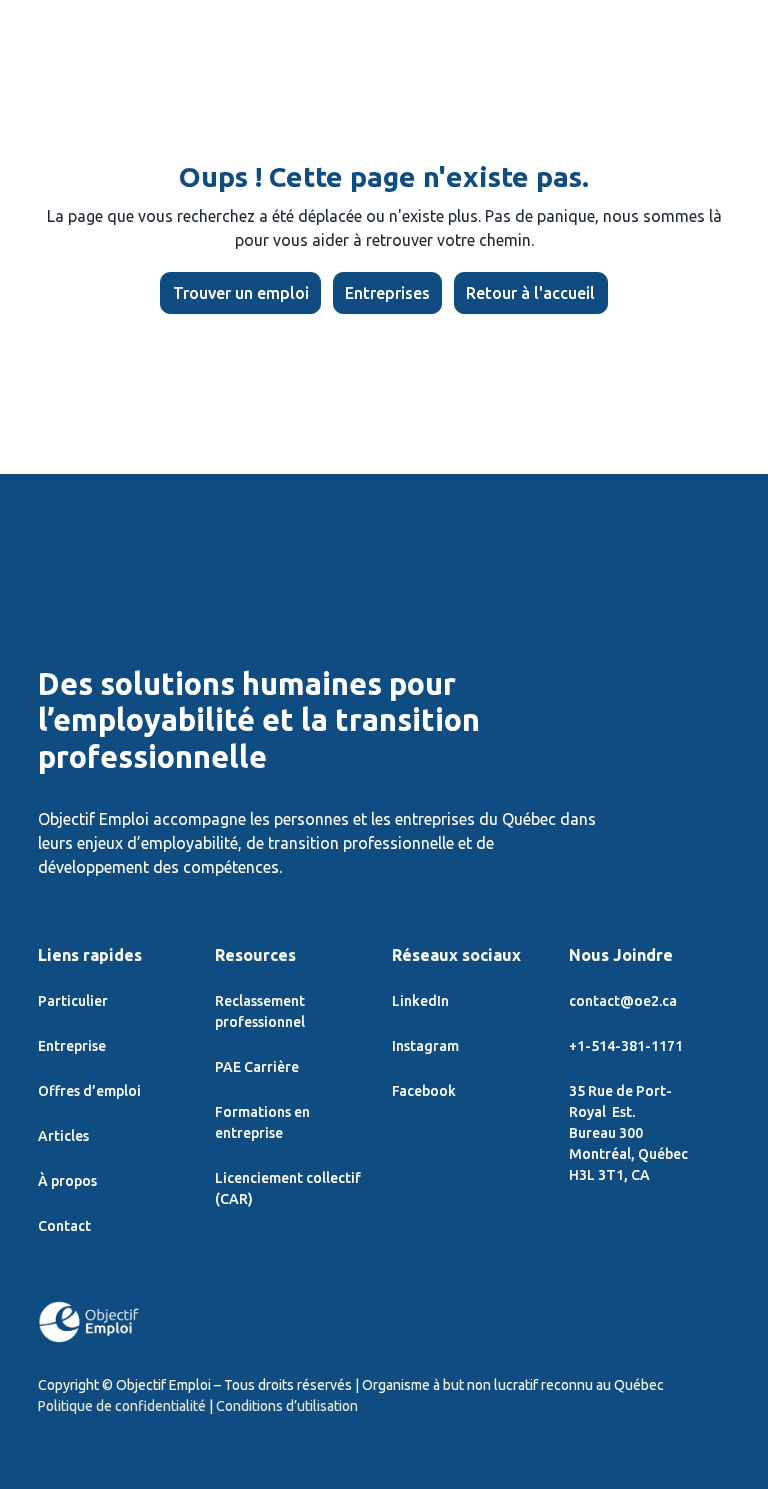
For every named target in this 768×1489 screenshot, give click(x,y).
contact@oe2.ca (623, 1001)
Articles (63, 1136)
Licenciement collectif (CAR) (288, 1188)
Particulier (73, 1001)
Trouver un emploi (241, 293)
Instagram (425, 1046)
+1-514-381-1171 (626, 1046)
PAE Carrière (257, 1067)
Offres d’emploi (89, 1091)
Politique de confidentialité (122, 1406)
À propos (67, 1181)
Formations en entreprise (262, 1122)
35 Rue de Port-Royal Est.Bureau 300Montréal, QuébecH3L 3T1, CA (628, 1133)
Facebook (424, 1091)
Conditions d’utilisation (287, 1406)
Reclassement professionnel (260, 1011)
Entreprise (72, 1046)
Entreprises (387, 293)
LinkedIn (420, 1001)
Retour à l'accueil (530, 293)
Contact (64, 1226)
